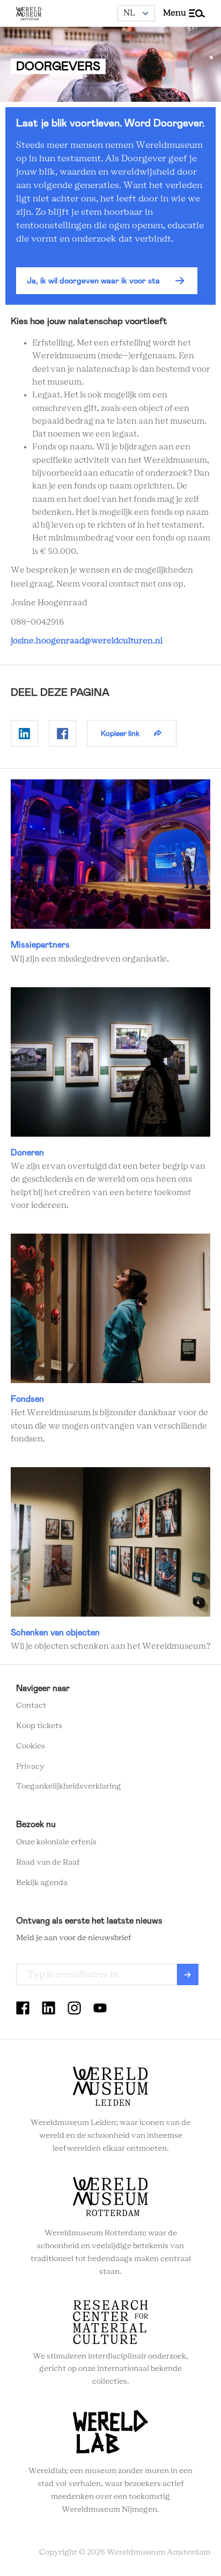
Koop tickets (39, 1726)
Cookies (31, 1746)
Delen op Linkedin (24, 733)
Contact (31, 1706)
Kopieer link (120, 733)
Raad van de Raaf (48, 1862)
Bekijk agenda (42, 1883)
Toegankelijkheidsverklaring (69, 1786)
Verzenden (188, 1974)
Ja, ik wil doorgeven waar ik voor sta (93, 281)
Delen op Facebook (62, 733)
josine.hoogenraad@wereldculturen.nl (87, 641)
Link (110, 872)
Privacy (30, 1767)
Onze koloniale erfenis (56, 1842)
